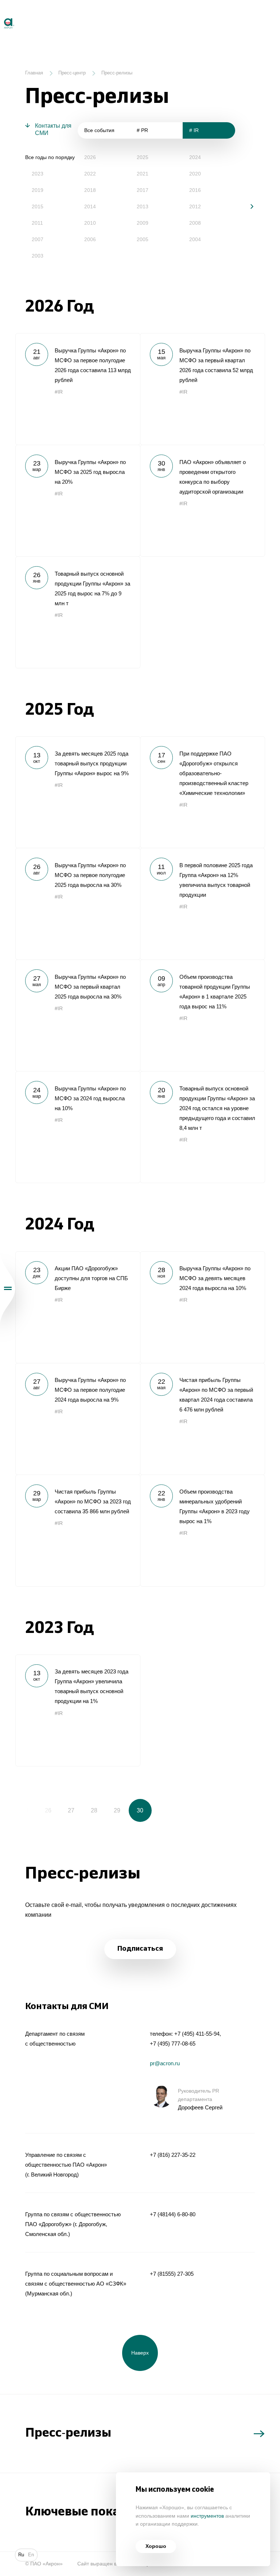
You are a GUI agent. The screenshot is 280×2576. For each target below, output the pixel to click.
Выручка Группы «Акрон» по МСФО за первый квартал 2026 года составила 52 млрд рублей (202, 389)
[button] (247, 206)
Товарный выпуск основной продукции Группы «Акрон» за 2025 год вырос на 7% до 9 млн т (78, 612)
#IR (59, 392)
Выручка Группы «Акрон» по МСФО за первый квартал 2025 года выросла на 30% (78, 1015)
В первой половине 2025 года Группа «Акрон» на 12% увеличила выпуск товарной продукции (202, 904)
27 (71, 1810)
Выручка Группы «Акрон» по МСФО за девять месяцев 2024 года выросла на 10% (202, 1307)
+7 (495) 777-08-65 (173, 2044)
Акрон (1, 15)
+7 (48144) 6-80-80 (173, 2214)
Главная (34, 73)
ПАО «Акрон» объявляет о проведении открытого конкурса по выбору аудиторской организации (202, 501)
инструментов (207, 2516)
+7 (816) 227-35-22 (173, 2155)
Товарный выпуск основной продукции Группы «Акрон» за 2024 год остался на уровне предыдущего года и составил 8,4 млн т (202, 1127)
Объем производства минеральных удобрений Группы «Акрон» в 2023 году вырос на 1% (202, 1530)
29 (117, 1810)
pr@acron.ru (165, 2063)
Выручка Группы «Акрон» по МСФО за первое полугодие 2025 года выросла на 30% (78, 904)
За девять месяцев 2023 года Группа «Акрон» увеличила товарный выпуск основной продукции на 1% (78, 1710)
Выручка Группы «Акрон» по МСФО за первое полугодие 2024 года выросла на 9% (78, 1419)
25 (25, 1810)
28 (94, 1810)
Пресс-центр (72, 73)
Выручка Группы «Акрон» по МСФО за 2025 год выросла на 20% (78, 501)
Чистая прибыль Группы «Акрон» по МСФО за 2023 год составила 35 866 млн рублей (78, 1530)
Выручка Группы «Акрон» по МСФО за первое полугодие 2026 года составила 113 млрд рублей (78, 389)
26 (48, 1810)
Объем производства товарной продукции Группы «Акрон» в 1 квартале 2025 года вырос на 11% (202, 1015)
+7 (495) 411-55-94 (197, 2034)
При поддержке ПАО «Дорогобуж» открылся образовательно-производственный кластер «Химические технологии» (202, 792)
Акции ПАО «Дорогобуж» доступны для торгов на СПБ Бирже (78, 1307)
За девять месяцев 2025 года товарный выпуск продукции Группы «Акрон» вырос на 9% (78, 792)
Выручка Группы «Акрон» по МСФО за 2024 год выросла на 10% (78, 1127)
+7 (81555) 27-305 (172, 2274)
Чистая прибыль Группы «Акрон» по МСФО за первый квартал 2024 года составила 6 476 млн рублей (202, 1419)
